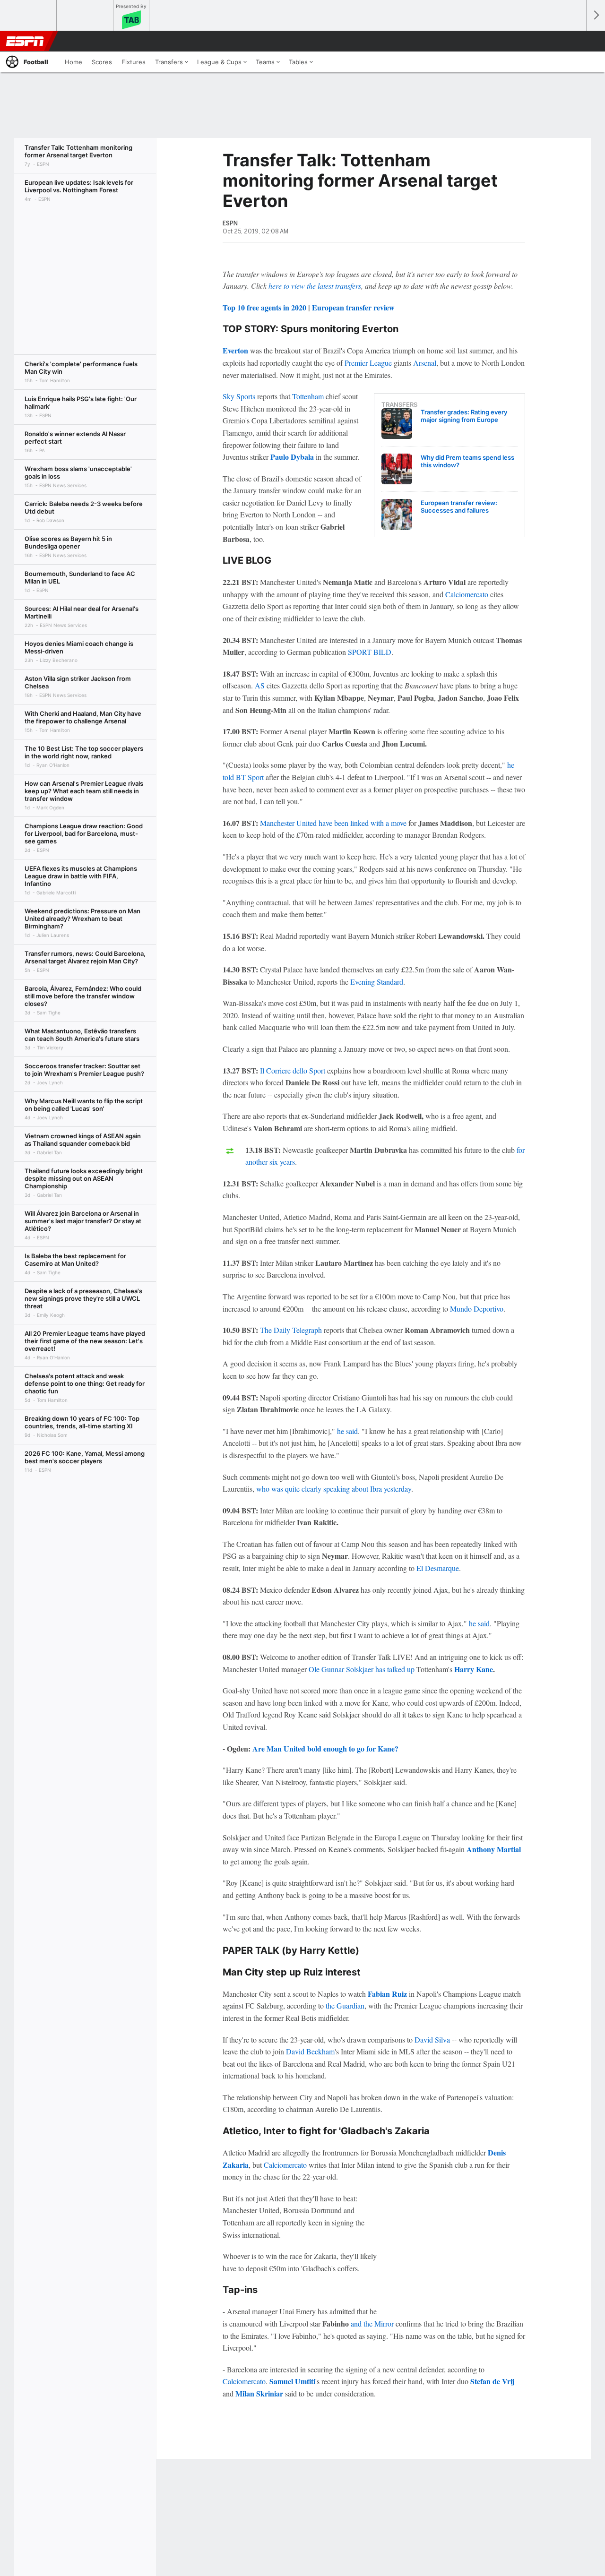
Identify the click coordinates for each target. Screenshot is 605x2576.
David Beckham (310, 2051)
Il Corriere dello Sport (293, 1070)
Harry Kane (474, 1669)
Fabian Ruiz (387, 1994)
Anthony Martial (494, 1849)
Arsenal (425, 363)
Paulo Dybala (292, 457)
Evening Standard (377, 982)
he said (347, 1431)
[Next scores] (596, 15)
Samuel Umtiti (292, 2381)
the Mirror (379, 2323)
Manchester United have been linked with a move (333, 823)
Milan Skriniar (259, 2393)
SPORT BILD (370, 652)
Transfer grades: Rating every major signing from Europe (464, 416)
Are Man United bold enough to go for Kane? (325, 1748)
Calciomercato (467, 594)
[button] (575, 41)
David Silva (432, 2039)
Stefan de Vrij (492, 2381)
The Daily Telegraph (291, 1330)
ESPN (25, 41)
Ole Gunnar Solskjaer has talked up (362, 1669)
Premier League (368, 363)
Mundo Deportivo (477, 1309)
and (357, 2323)
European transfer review (353, 307)
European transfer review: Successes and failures (459, 507)
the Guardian (345, 2005)
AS (260, 685)
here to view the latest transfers (315, 286)
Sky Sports (239, 396)
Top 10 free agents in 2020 (264, 307)
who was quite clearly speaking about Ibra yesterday (334, 1489)
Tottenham (308, 396)
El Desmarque (438, 1568)
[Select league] (29, 16)
